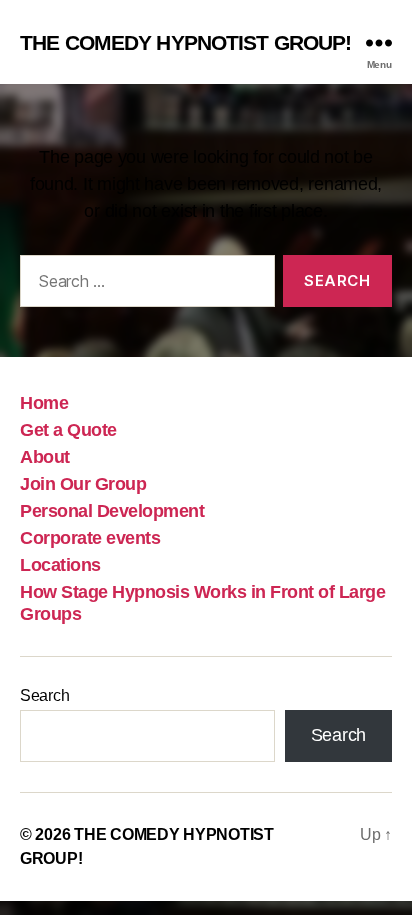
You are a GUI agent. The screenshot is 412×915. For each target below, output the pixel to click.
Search (44, 695)
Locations (60, 565)
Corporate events (90, 538)
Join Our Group (83, 484)
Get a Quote (68, 430)
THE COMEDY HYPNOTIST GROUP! (185, 42)
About (45, 457)
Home (44, 403)
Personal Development (112, 511)
